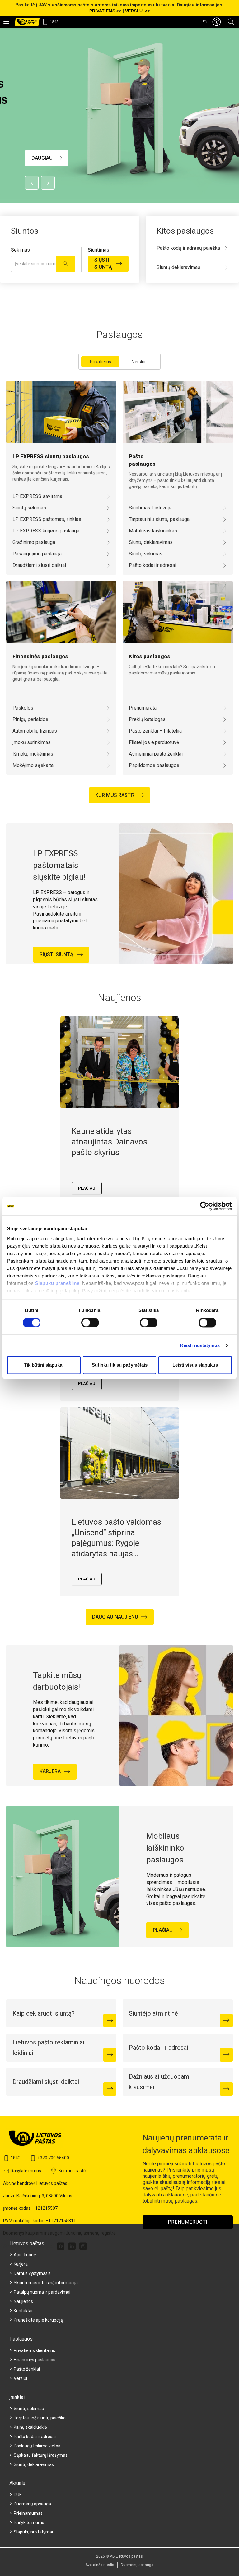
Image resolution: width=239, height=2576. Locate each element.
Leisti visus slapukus (195, 1365)
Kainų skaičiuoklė (30, 2427)
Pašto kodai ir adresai (35, 2437)
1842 (54, 22)
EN (205, 22)
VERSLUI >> (138, 11)
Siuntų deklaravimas (34, 2464)
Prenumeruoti (188, 2222)
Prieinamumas (28, 2513)
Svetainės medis (100, 2565)
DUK (18, 2495)
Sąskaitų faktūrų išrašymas (41, 2455)
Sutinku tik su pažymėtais (120, 1365)
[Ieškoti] (65, 264)
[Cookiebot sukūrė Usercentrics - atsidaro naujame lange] (205, 1206)
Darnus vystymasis (32, 2273)
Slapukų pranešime (57, 1283)
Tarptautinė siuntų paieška (40, 2418)
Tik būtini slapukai (44, 1365)
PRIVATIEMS (102, 11)
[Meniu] (6, 22)
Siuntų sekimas (29, 2409)
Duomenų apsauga (32, 2504)
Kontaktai (23, 2311)
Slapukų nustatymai (33, 2532)
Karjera (21, 2264)
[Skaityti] (110, 2021)
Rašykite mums (29, 2523)
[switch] (90, 1322)
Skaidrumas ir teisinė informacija (46, 2283)
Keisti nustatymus (200, 1345)
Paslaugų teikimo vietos (37, 2446)
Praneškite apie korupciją (38, 2320)
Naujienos (23, 2301)
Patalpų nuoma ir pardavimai (42, 2292)
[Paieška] (231, 22)
